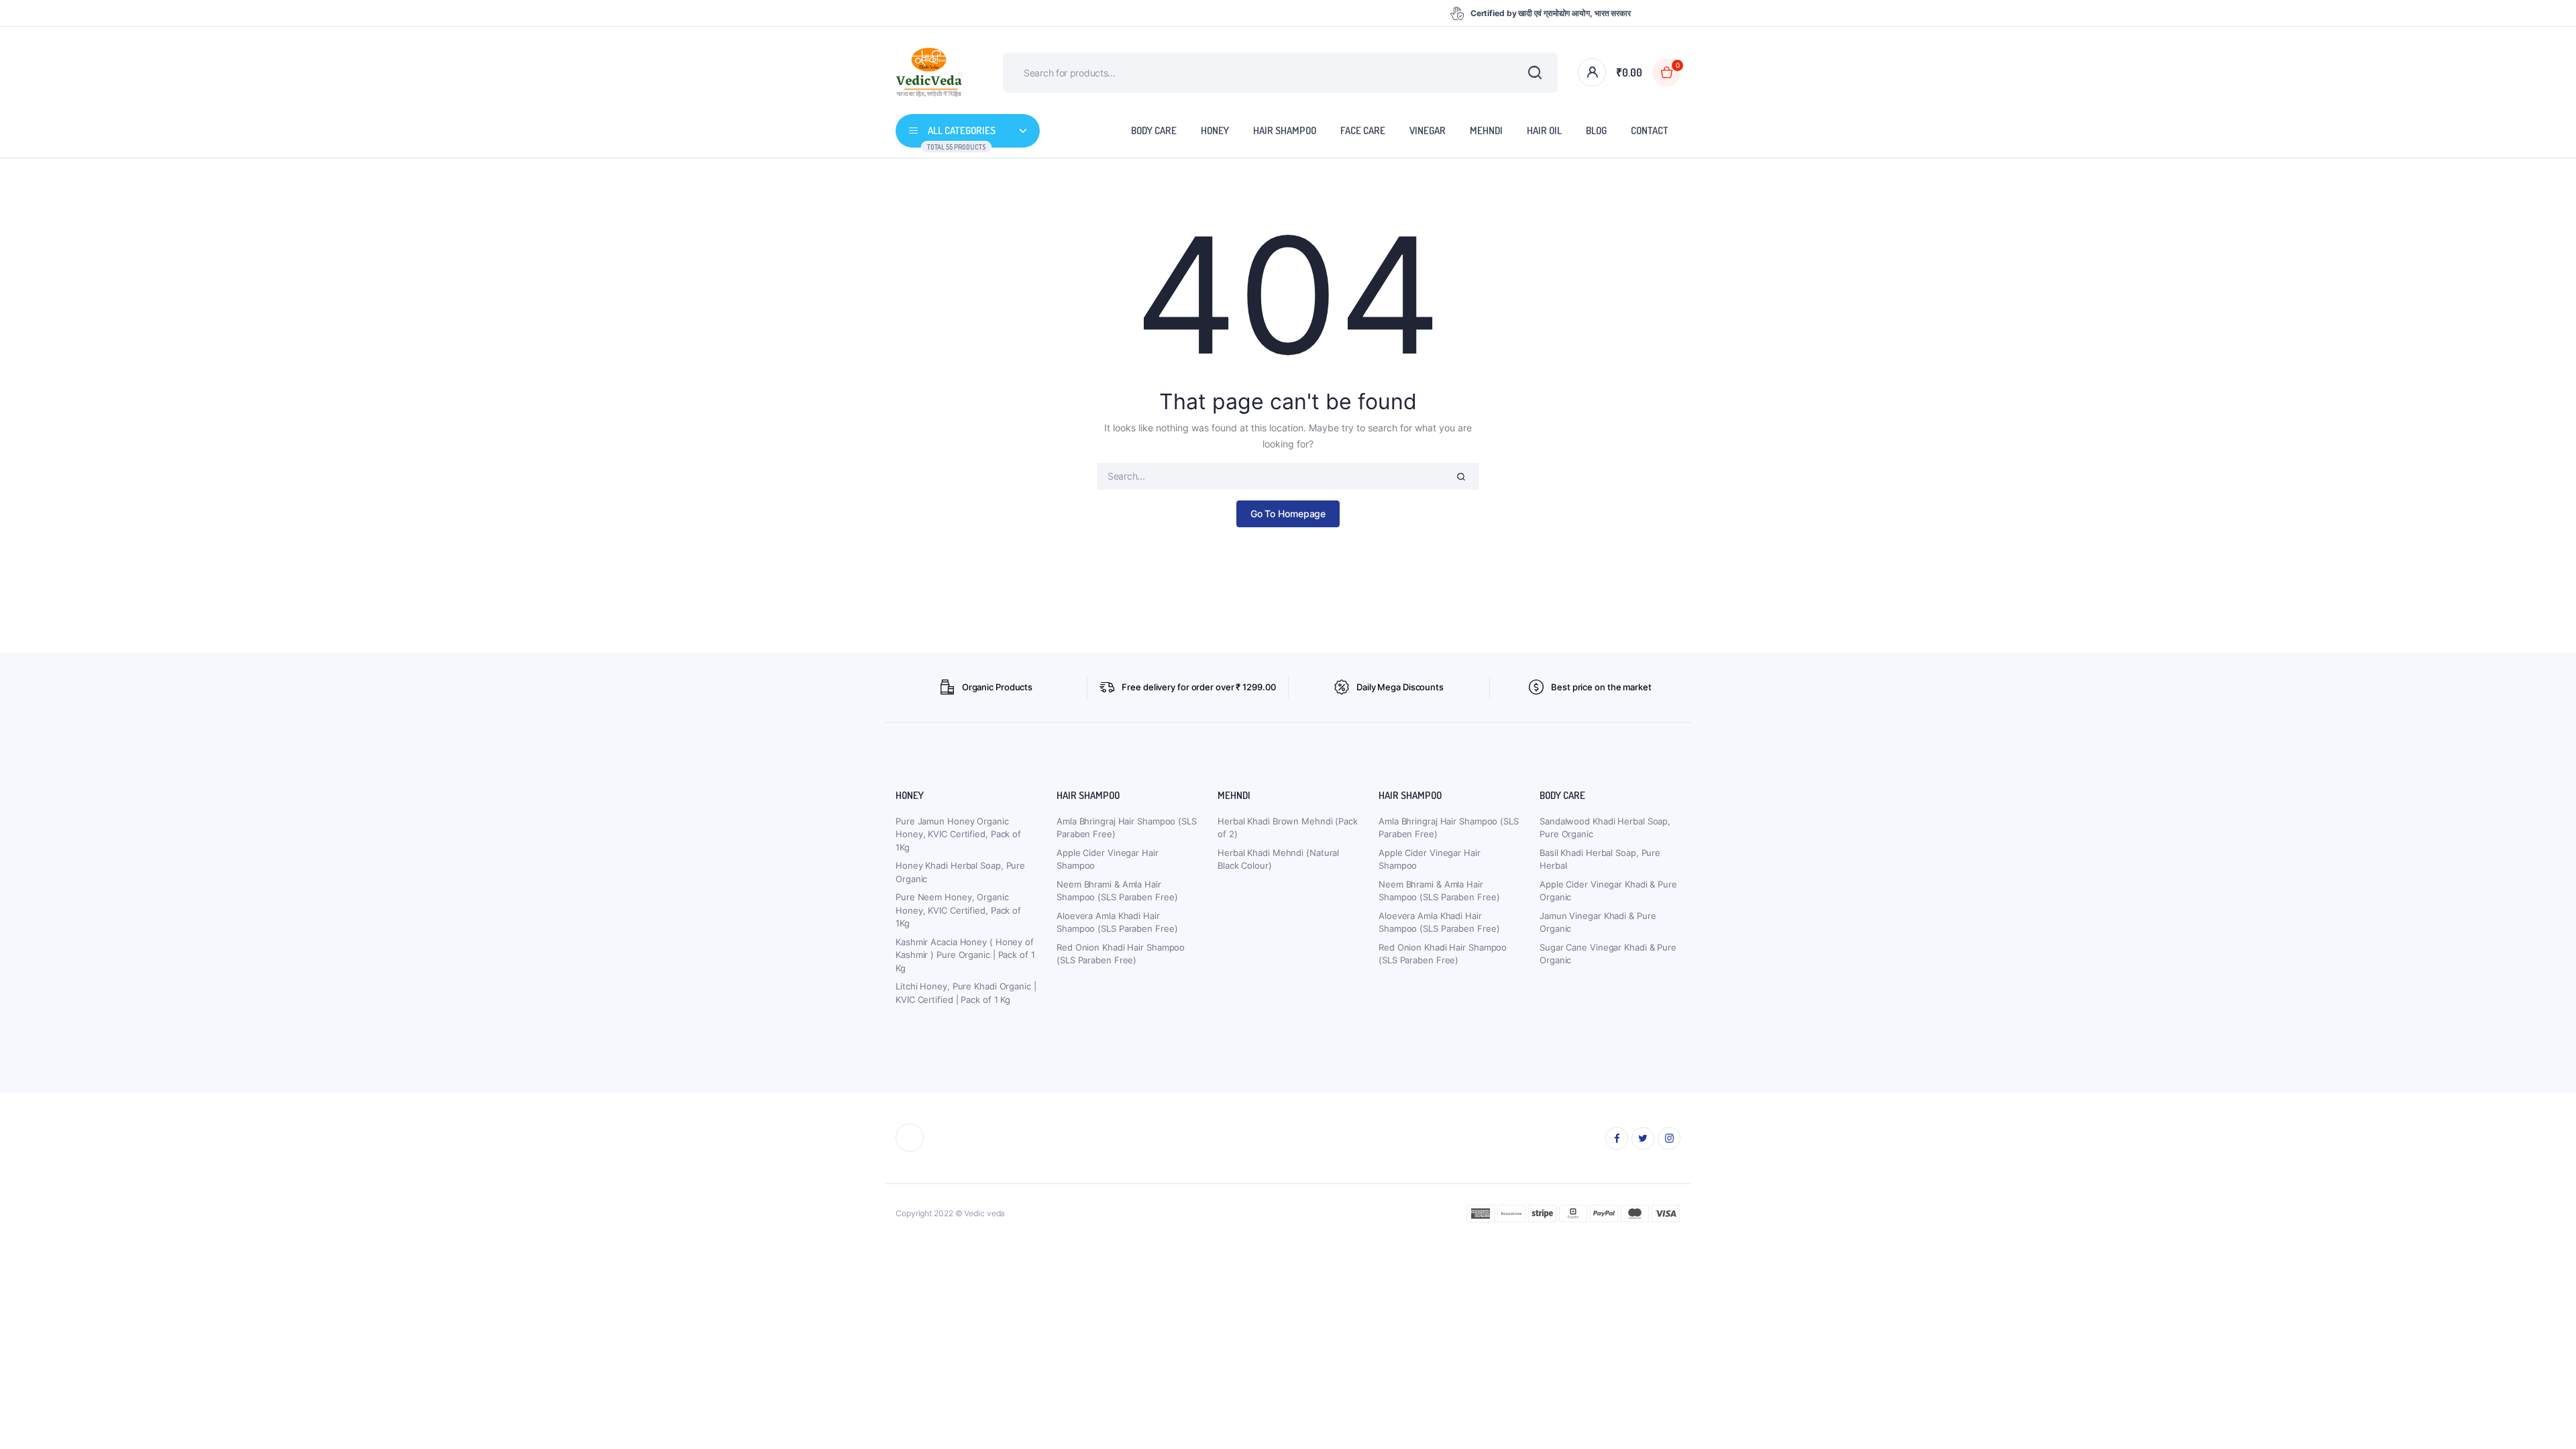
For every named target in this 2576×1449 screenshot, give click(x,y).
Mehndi (1486, 130)
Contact (1650, 130)
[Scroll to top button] (2546, 1419)
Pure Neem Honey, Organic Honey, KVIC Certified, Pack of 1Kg (958, 910)
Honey (1215, 130)
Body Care (1154, 130)
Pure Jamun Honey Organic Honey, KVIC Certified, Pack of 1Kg (958, 834)
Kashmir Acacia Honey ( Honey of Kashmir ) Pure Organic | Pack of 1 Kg (965, 955)
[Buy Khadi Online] (929, 73)
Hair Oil (1544, 130)
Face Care (1363, 130)
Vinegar (1428, 130)
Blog (1596, 130)
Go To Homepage (1288, 514)
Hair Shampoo (1285, 130)
